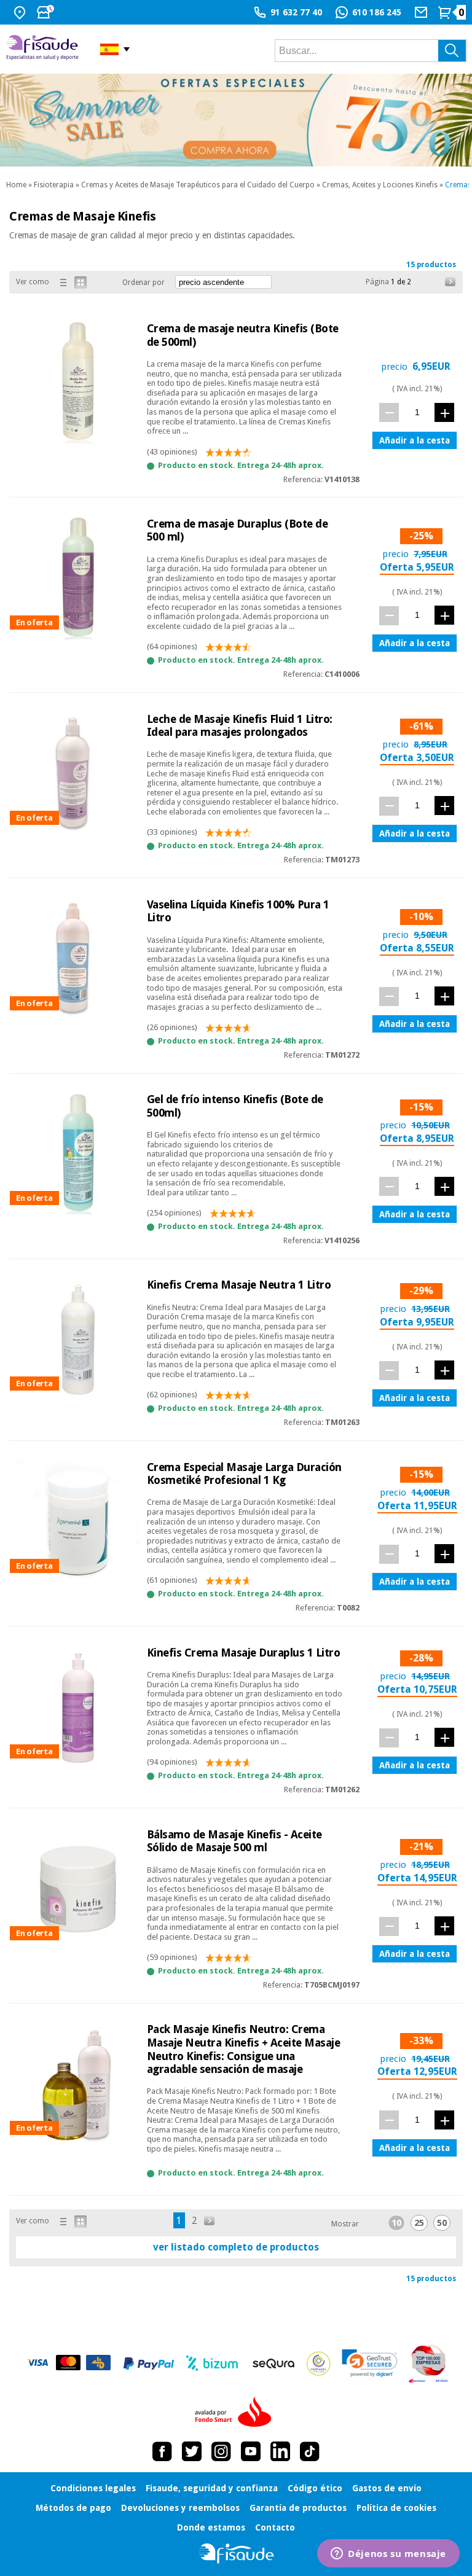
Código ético (315, 2488)
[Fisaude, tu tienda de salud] (44, 49)
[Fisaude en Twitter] (192, 2451)
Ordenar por (144, 283)
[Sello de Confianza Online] (319, 2363)
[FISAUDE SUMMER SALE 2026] (236, 120)
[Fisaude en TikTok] (310, 2451)
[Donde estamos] (21, 12)
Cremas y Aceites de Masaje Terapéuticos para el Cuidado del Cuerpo (198, 185)
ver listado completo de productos (236, 2247)
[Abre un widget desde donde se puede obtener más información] (388, 2555)
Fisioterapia (54, 185)
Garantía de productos (298, 2508)
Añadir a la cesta (415, 440)
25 (419, 2223)
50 (442, 2223)
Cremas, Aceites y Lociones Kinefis (380, 185)
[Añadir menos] (389, 412)
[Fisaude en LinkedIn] (280, 2451)
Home (16, 185)
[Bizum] (212, 2363)
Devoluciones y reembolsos (180, 2508)
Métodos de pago (73, 2508)
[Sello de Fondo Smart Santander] (236, 2413)
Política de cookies (396, 2508)
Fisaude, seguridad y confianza (212, 2488)
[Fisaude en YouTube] (251, 2451)
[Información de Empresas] (429, 2363)
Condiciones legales (93, 2488)
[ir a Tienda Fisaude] (236, 2554)
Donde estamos (211, 2527)
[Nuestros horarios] (47, 12)
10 (396, 2223)
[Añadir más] (444, 412)
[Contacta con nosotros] (423, 12)
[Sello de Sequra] (273, 2363)
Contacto (275, 2527)
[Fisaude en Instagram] (221, 2451)
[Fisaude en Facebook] (162, 2451)
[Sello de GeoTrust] (370, 2363)
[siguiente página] (450, 282)
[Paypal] (149, 2363)
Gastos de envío (387, 2488)
